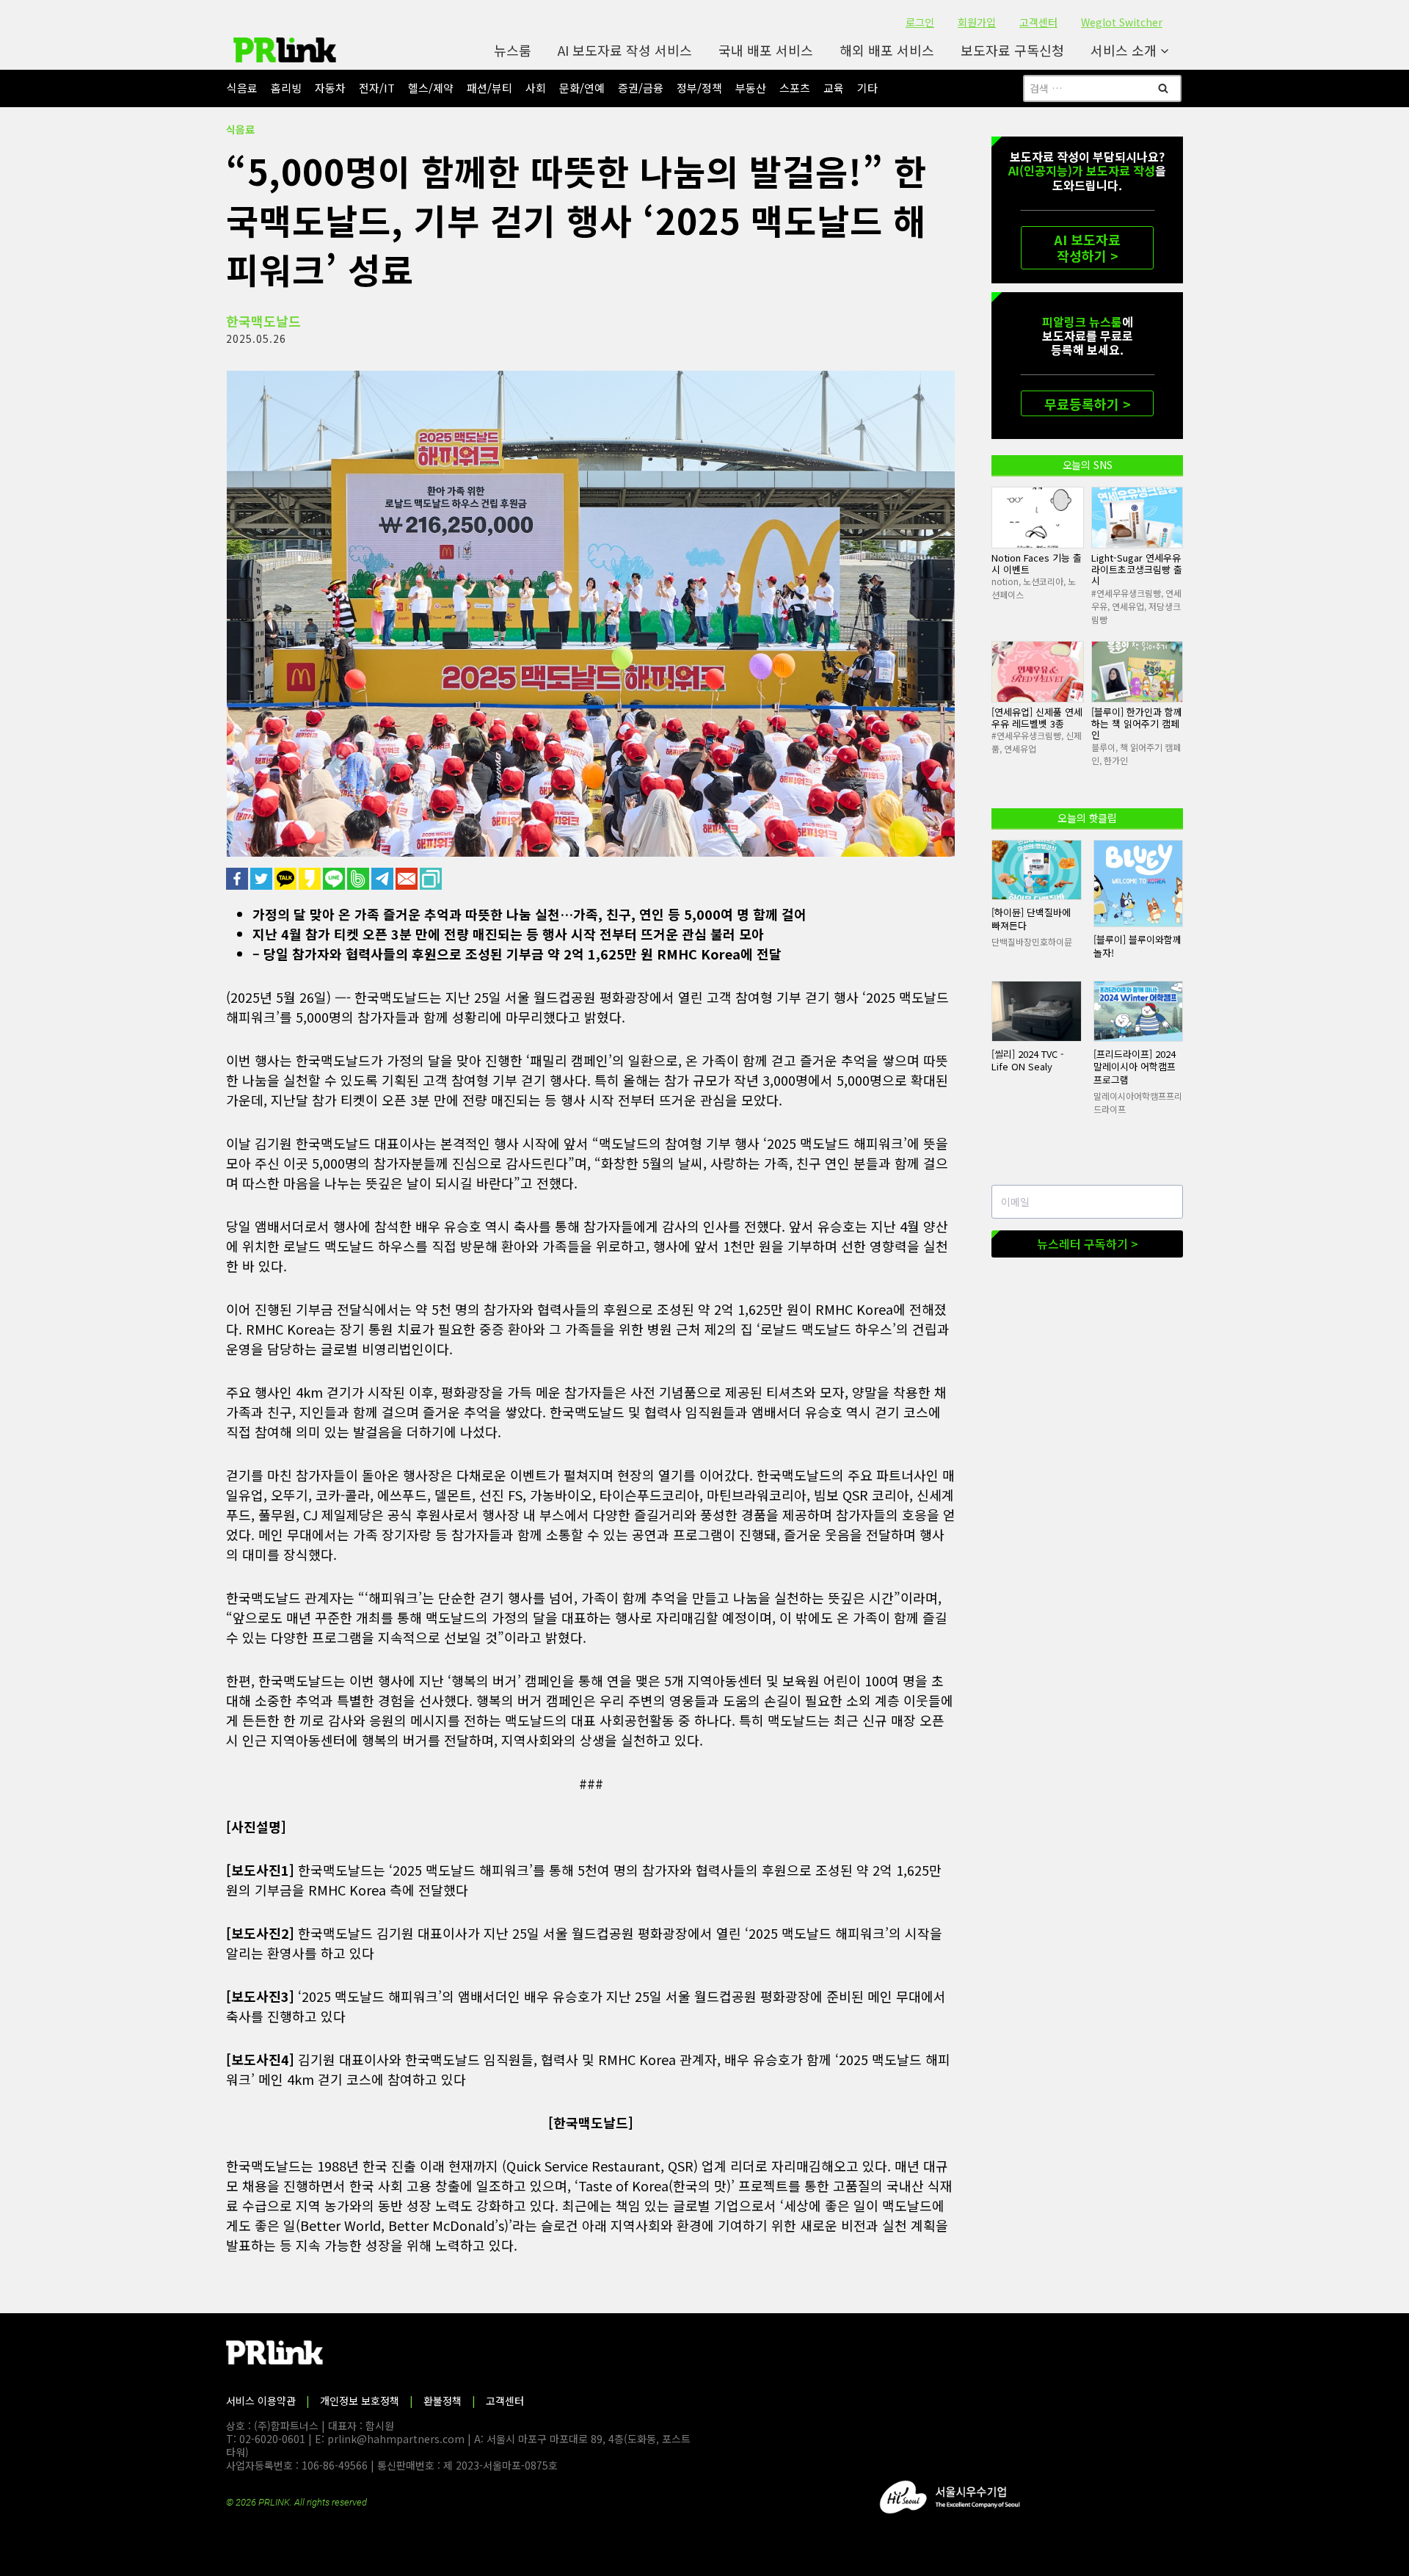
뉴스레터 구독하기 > (1088, 1244)
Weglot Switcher (1122, 22)
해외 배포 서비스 (887, 50)
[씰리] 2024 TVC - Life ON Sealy (1028, 1060)
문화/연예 (582, 88)
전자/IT (377, 88)
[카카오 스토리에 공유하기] (311, 879)
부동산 (751, 88)
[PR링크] (285, 50)
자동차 (330, 88)
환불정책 (443, 2401)
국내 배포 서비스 (766, 50)
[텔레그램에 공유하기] (383, 879)
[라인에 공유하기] (335, 879)
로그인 (920, 22)
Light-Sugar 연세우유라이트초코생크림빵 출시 (1137, 569)
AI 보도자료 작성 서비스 (625, 50)
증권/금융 (641, 88)
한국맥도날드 (263, 321)
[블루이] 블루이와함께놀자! (1137, 946)
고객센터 (1038, 22)
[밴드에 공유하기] (359, 879)
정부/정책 (699, 88)
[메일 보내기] (408, 879)
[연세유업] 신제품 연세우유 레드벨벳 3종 (1037, 718)
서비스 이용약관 (261, 2401)
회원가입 (977, 22)
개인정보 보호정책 (360, 2401)
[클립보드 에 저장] (432, 879)
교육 (834, 88)
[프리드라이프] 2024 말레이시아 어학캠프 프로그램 (1135, 1067)
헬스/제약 (431, 88)
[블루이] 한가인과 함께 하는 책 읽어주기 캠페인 (1137, 723)
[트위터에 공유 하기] (262, 879)
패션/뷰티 (489, 88)
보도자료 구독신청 (1012, 50)
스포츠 (795, 88)
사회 (536, 88)
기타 (867, 88)
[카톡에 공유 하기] (287, 879)
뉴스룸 (513, 50)
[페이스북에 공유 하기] (238, 879)
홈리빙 (286, 88)
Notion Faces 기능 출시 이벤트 (1037, 563)
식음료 (242, 88)
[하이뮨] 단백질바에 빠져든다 (1031, 919)
